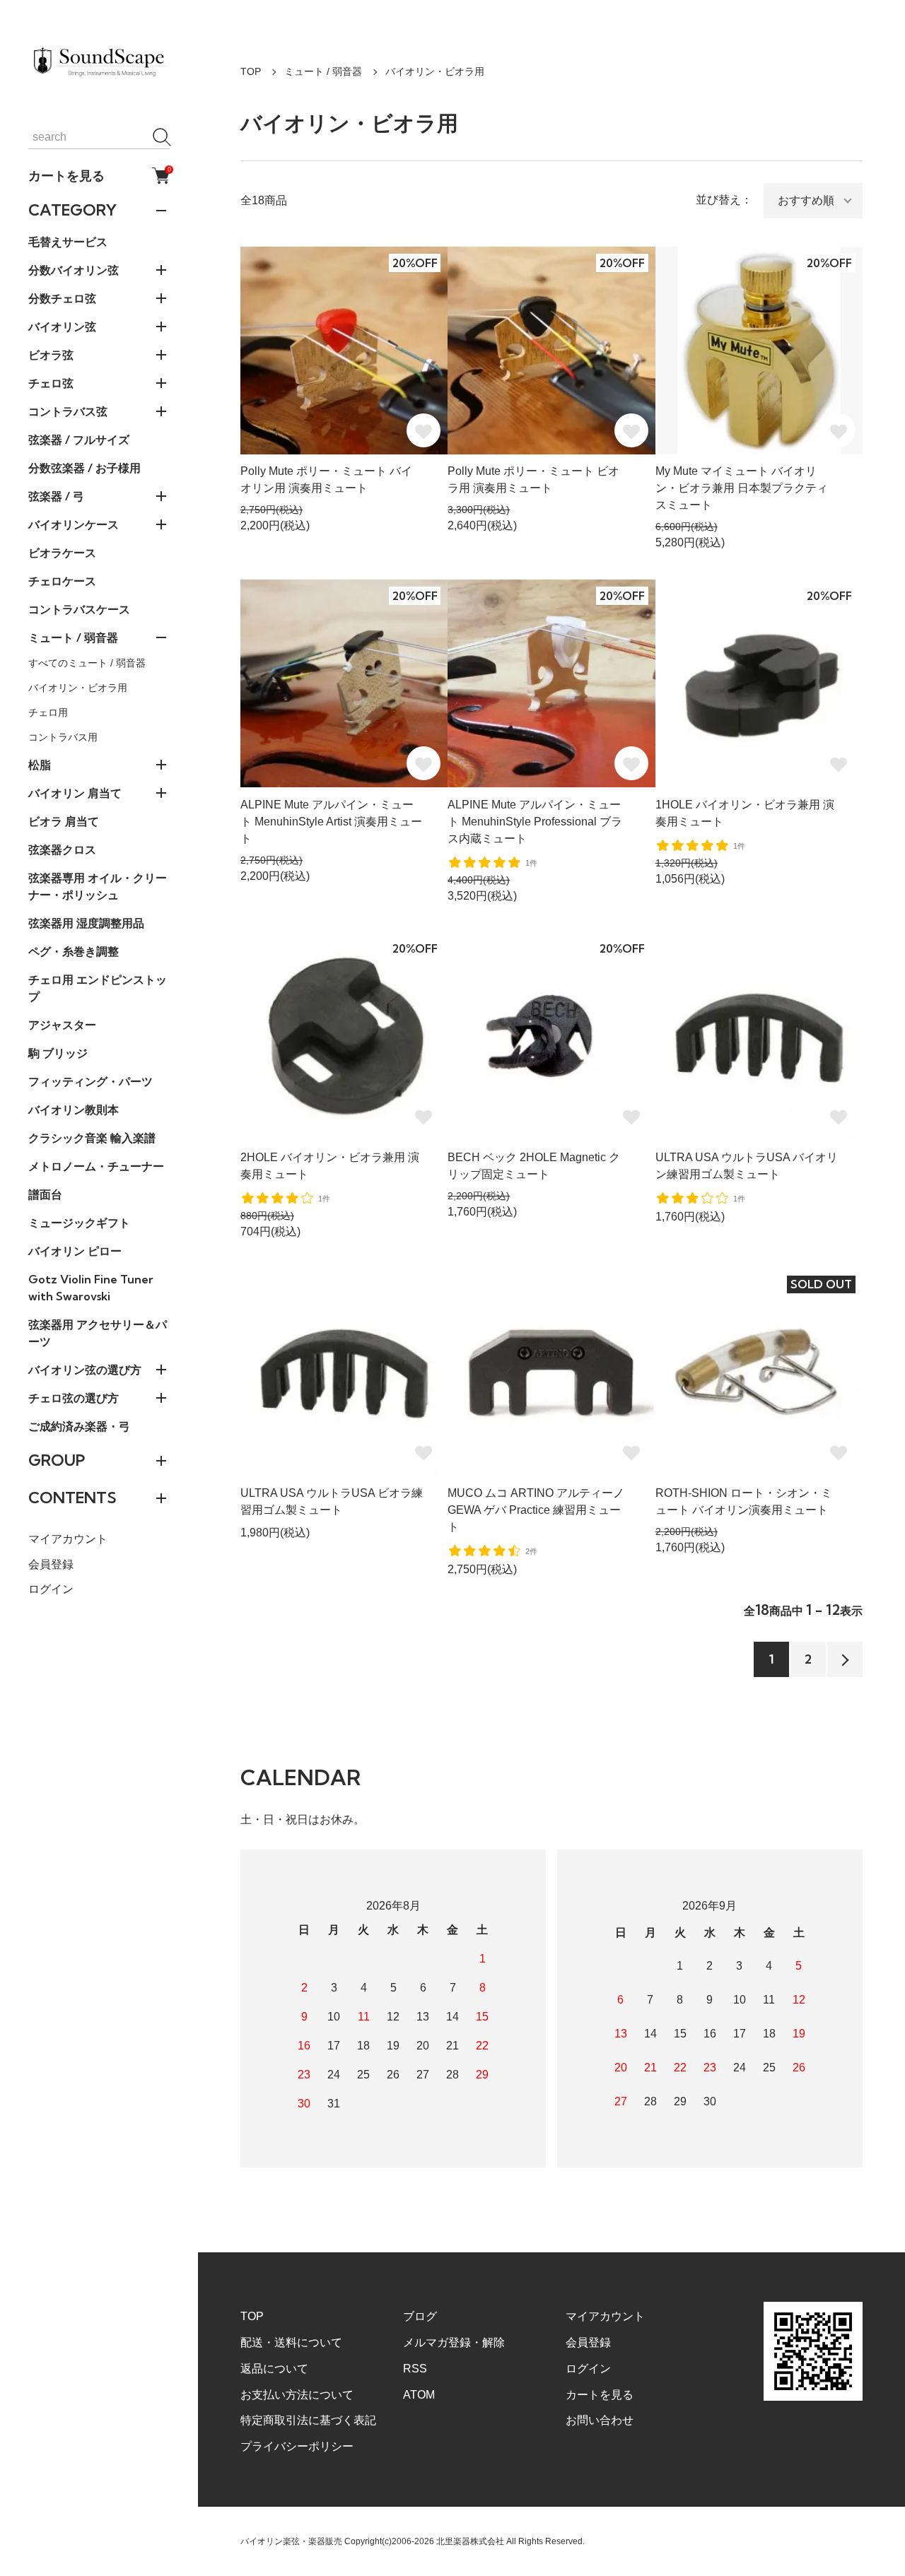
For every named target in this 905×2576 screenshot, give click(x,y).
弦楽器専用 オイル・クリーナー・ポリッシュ (98, 886)
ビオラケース (62, 553)
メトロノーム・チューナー (96, 1166)
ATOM (419, 2395)
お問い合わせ (600, 2420)
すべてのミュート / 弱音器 (87, 663)
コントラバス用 (63, 737)
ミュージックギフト (79, 1223)
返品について (274, 2369)
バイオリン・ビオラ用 (78, 688)
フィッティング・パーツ (90, 1081)
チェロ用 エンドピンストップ (98, 988)
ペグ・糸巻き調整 (74, 951)
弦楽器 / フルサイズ (79, 440)
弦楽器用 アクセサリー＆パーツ (98, 1333)
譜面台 (45, 1194)
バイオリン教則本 (74, 1110)
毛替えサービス (68, 242)
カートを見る (99, 175)
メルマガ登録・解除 (454, 2342)
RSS (415, 2369)
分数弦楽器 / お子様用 (84, 468)
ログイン (51, 1589)
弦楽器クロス (62, 849)
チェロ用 (48, 712)
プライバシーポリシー (297, 2446)
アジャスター (62, 1025)
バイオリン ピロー (75, 1251)
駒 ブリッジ (58, 1053)
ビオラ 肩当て (64, 821)
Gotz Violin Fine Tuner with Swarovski (91, 1288)
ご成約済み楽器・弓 (79, 1426)
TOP (251, 71)
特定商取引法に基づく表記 (308, 2420)
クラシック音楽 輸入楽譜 (92, 1138)
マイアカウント (68, 1539)
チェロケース (62, 581)
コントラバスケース (79, 609)
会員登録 (51, 1564)
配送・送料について (291, 2342)
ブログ (420, 2316)
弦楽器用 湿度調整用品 (86, 923)
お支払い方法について (297, 2395)
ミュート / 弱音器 (323, 71)
